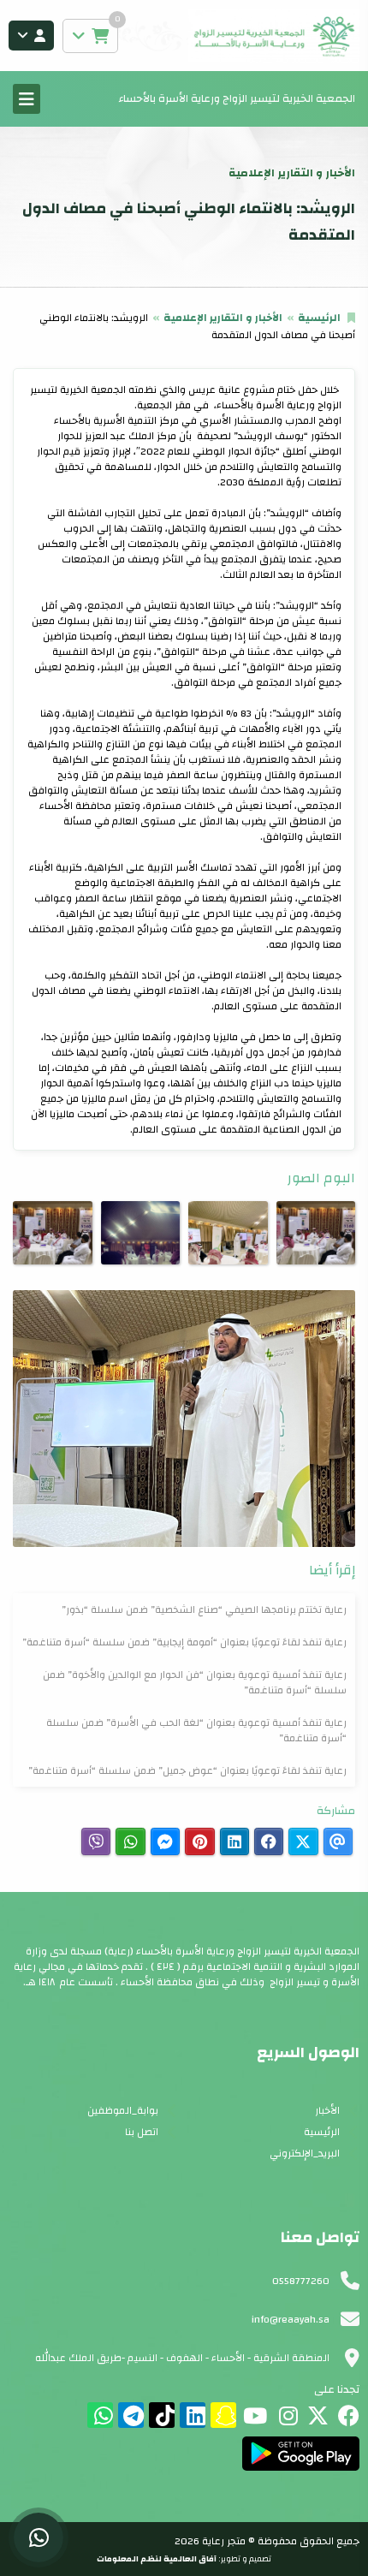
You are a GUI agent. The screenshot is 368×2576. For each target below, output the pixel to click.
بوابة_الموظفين (123, 2110)
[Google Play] (301, 2454)
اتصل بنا (142, 2132)
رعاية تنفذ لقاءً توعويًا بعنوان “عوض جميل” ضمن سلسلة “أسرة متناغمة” (187, 1770)
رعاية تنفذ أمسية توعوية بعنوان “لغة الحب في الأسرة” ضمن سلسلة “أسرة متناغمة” (196, 1730)
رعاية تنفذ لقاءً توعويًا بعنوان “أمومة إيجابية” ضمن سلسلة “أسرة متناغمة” (184, 1642)
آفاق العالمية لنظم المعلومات (157, 2559)
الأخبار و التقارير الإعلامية (223, 318)
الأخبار (327, 2110)
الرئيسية (319, 318)
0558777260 (301, 2281)
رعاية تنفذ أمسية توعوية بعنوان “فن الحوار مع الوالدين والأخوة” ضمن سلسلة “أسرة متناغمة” (195, 1682)
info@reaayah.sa (291, 2319)
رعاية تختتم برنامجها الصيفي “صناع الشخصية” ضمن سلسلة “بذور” (204, 1609)
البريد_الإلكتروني (305, 2153)
